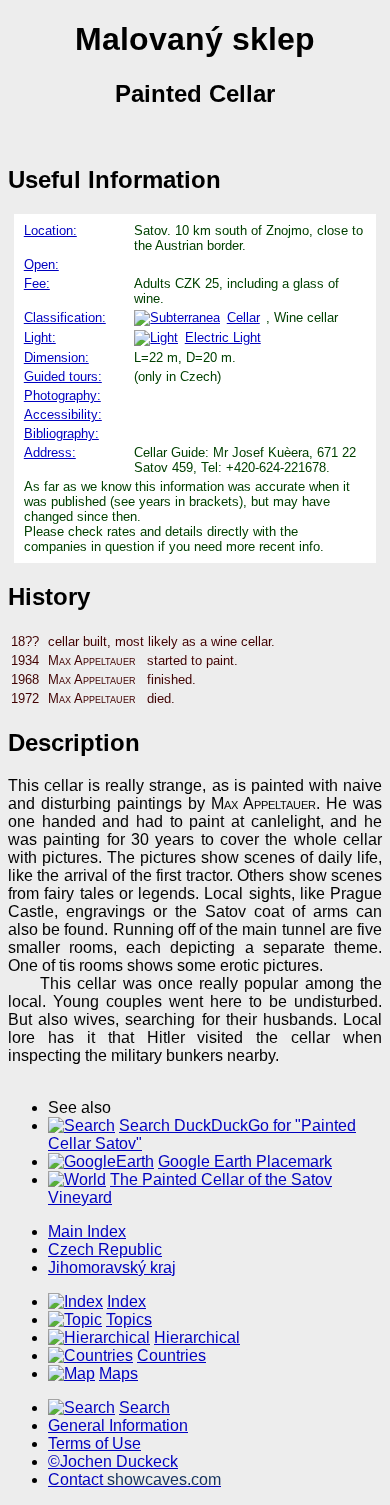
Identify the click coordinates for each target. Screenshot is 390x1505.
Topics (129, 1319)
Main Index (87, 1231)
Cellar (243, 317)
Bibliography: (61, 433)
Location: (50, 230)
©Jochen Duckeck (113, 1461)
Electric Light (223, 337)
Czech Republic (105, 1249)
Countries (171, 1355)
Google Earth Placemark (245, 1161)
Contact (134, 1479)
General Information (118, 1425)
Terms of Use (94, 1443)
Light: (40, 337)
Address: (50, 452)
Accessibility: (63, 414)
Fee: (37, 283)
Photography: (62, 395)
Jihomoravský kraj (112, 1267)
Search (144, 1407)
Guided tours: (63, 376)
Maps (118, 1373)
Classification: (65, 317)
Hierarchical (197, 1337)
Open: (41, 264)
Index (126, 1301)
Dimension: (56, 357)
